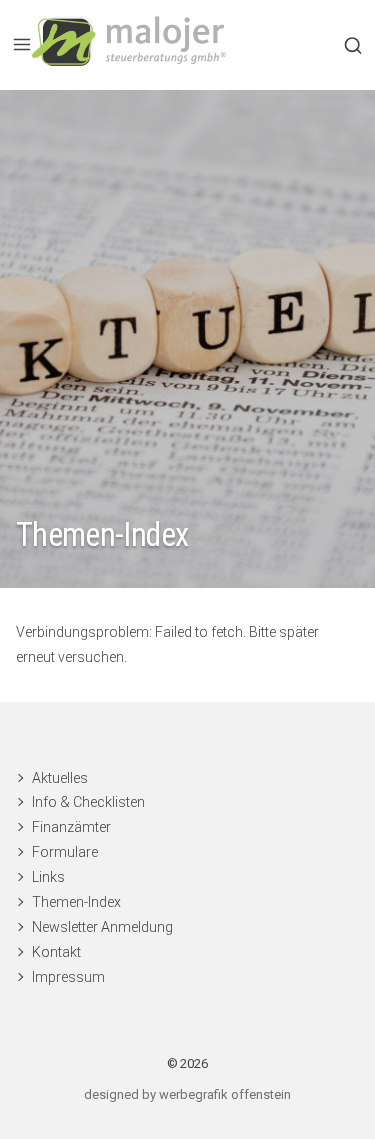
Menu (22, 45)
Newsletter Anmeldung (102, 927)
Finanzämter (71, 827)
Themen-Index (76, 902)
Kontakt (56, 952)
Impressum (68, 977)
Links (48, 877)
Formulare (65, 852)
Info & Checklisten (88, 802)
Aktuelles (60, 778)
